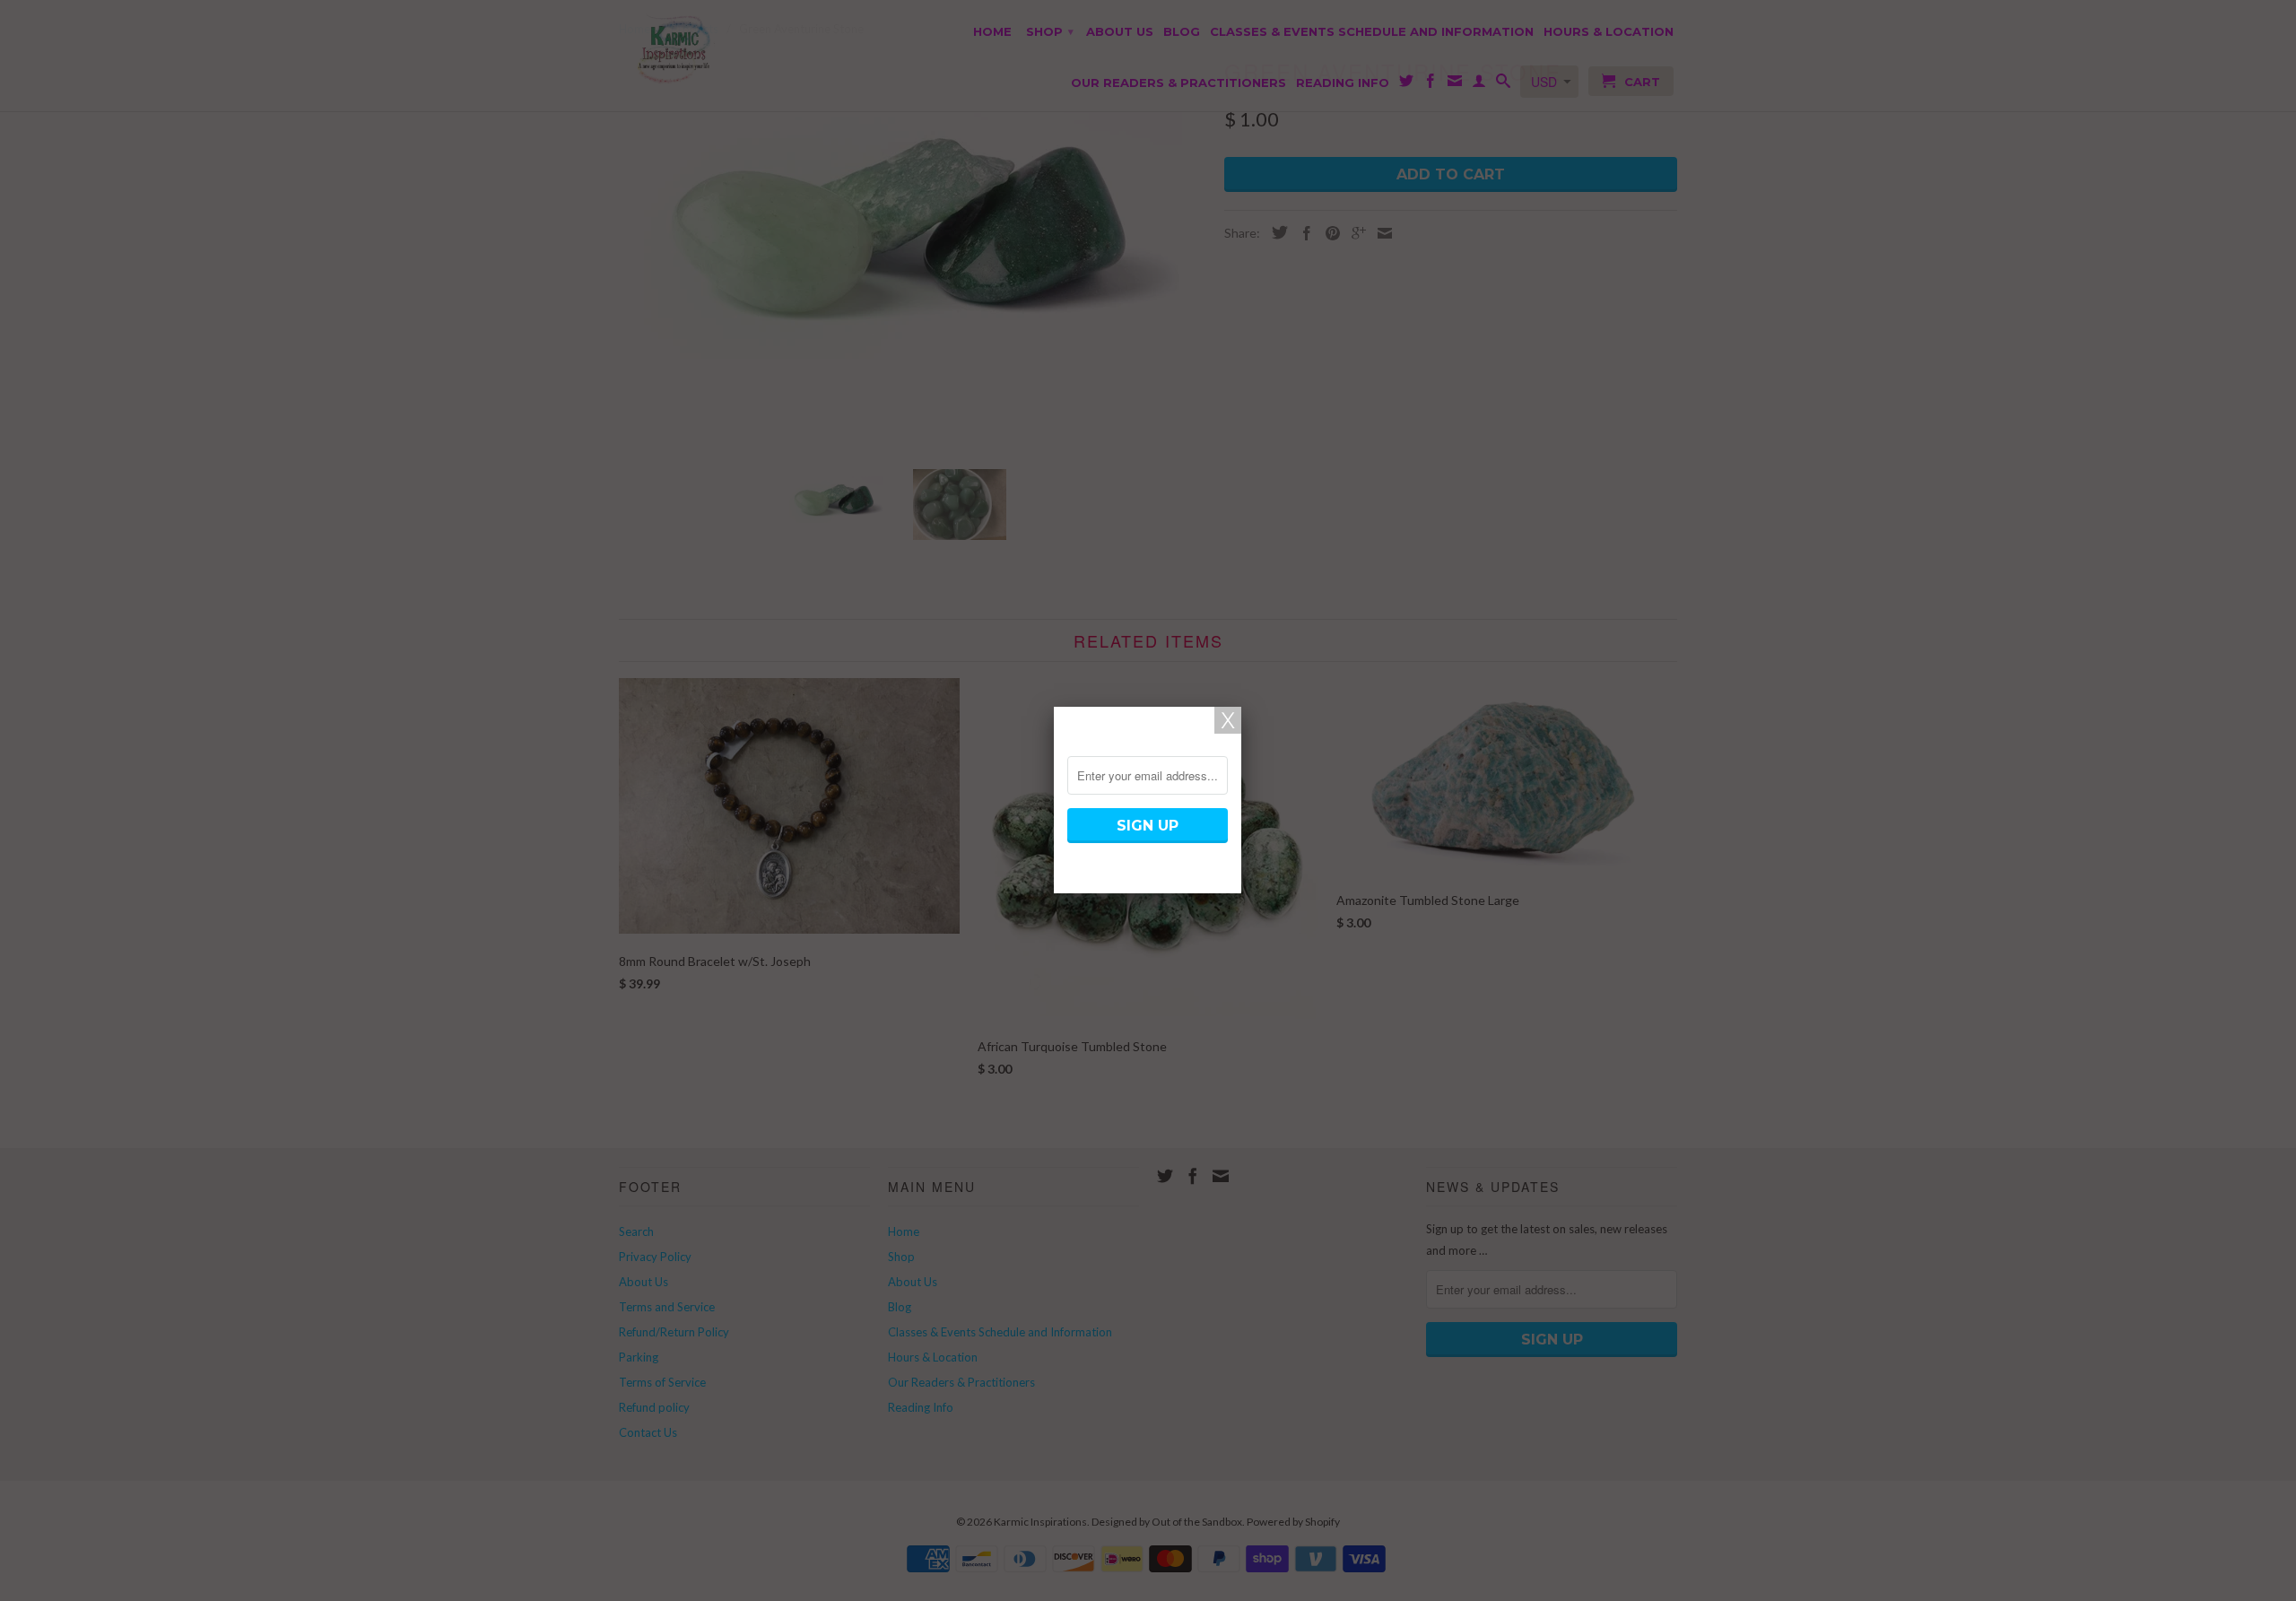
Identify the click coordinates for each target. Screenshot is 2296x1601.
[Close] (1228, 720)
